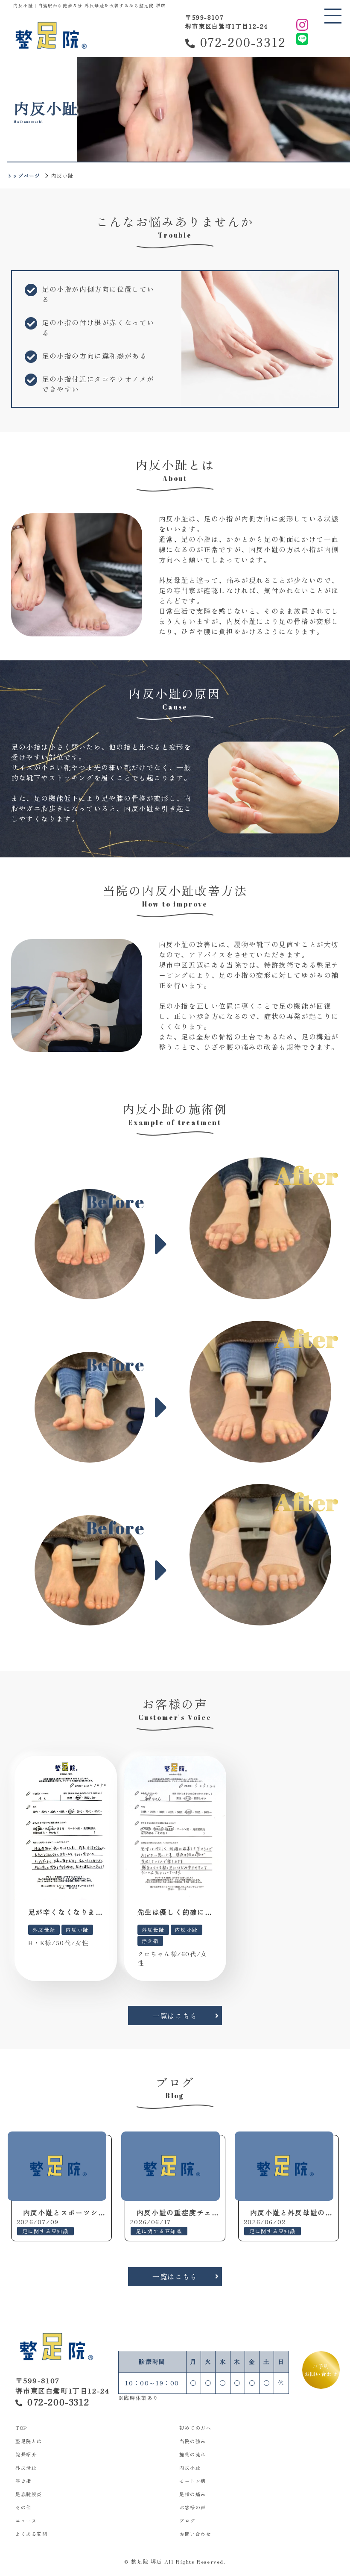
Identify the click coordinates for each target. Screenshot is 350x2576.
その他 (23, 2507)
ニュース (26, 2520)
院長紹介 (26, 2454)
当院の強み (193, 2441)
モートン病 (193, 2481)
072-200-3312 (243, 42)
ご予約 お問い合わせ (321, 2370)
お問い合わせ (195, 2534)
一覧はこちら (175, 2016)
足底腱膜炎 (29, 2494)
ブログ (187, 2520)
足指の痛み (193, 2494)
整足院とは (29, 2441)
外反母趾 (26, 2467)
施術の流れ (193, 2454)
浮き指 (23, 2481)
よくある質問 (32, 2534)
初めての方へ (195, 2428)
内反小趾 (190, 2467)
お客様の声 (193, 2507)
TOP (21, 2428)
